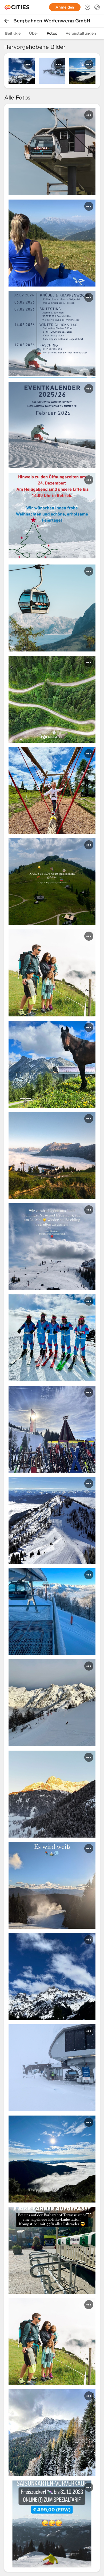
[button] (52, 152)
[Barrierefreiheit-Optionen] (87, 7)
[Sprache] (97, 7)
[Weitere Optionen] (28, 64)
